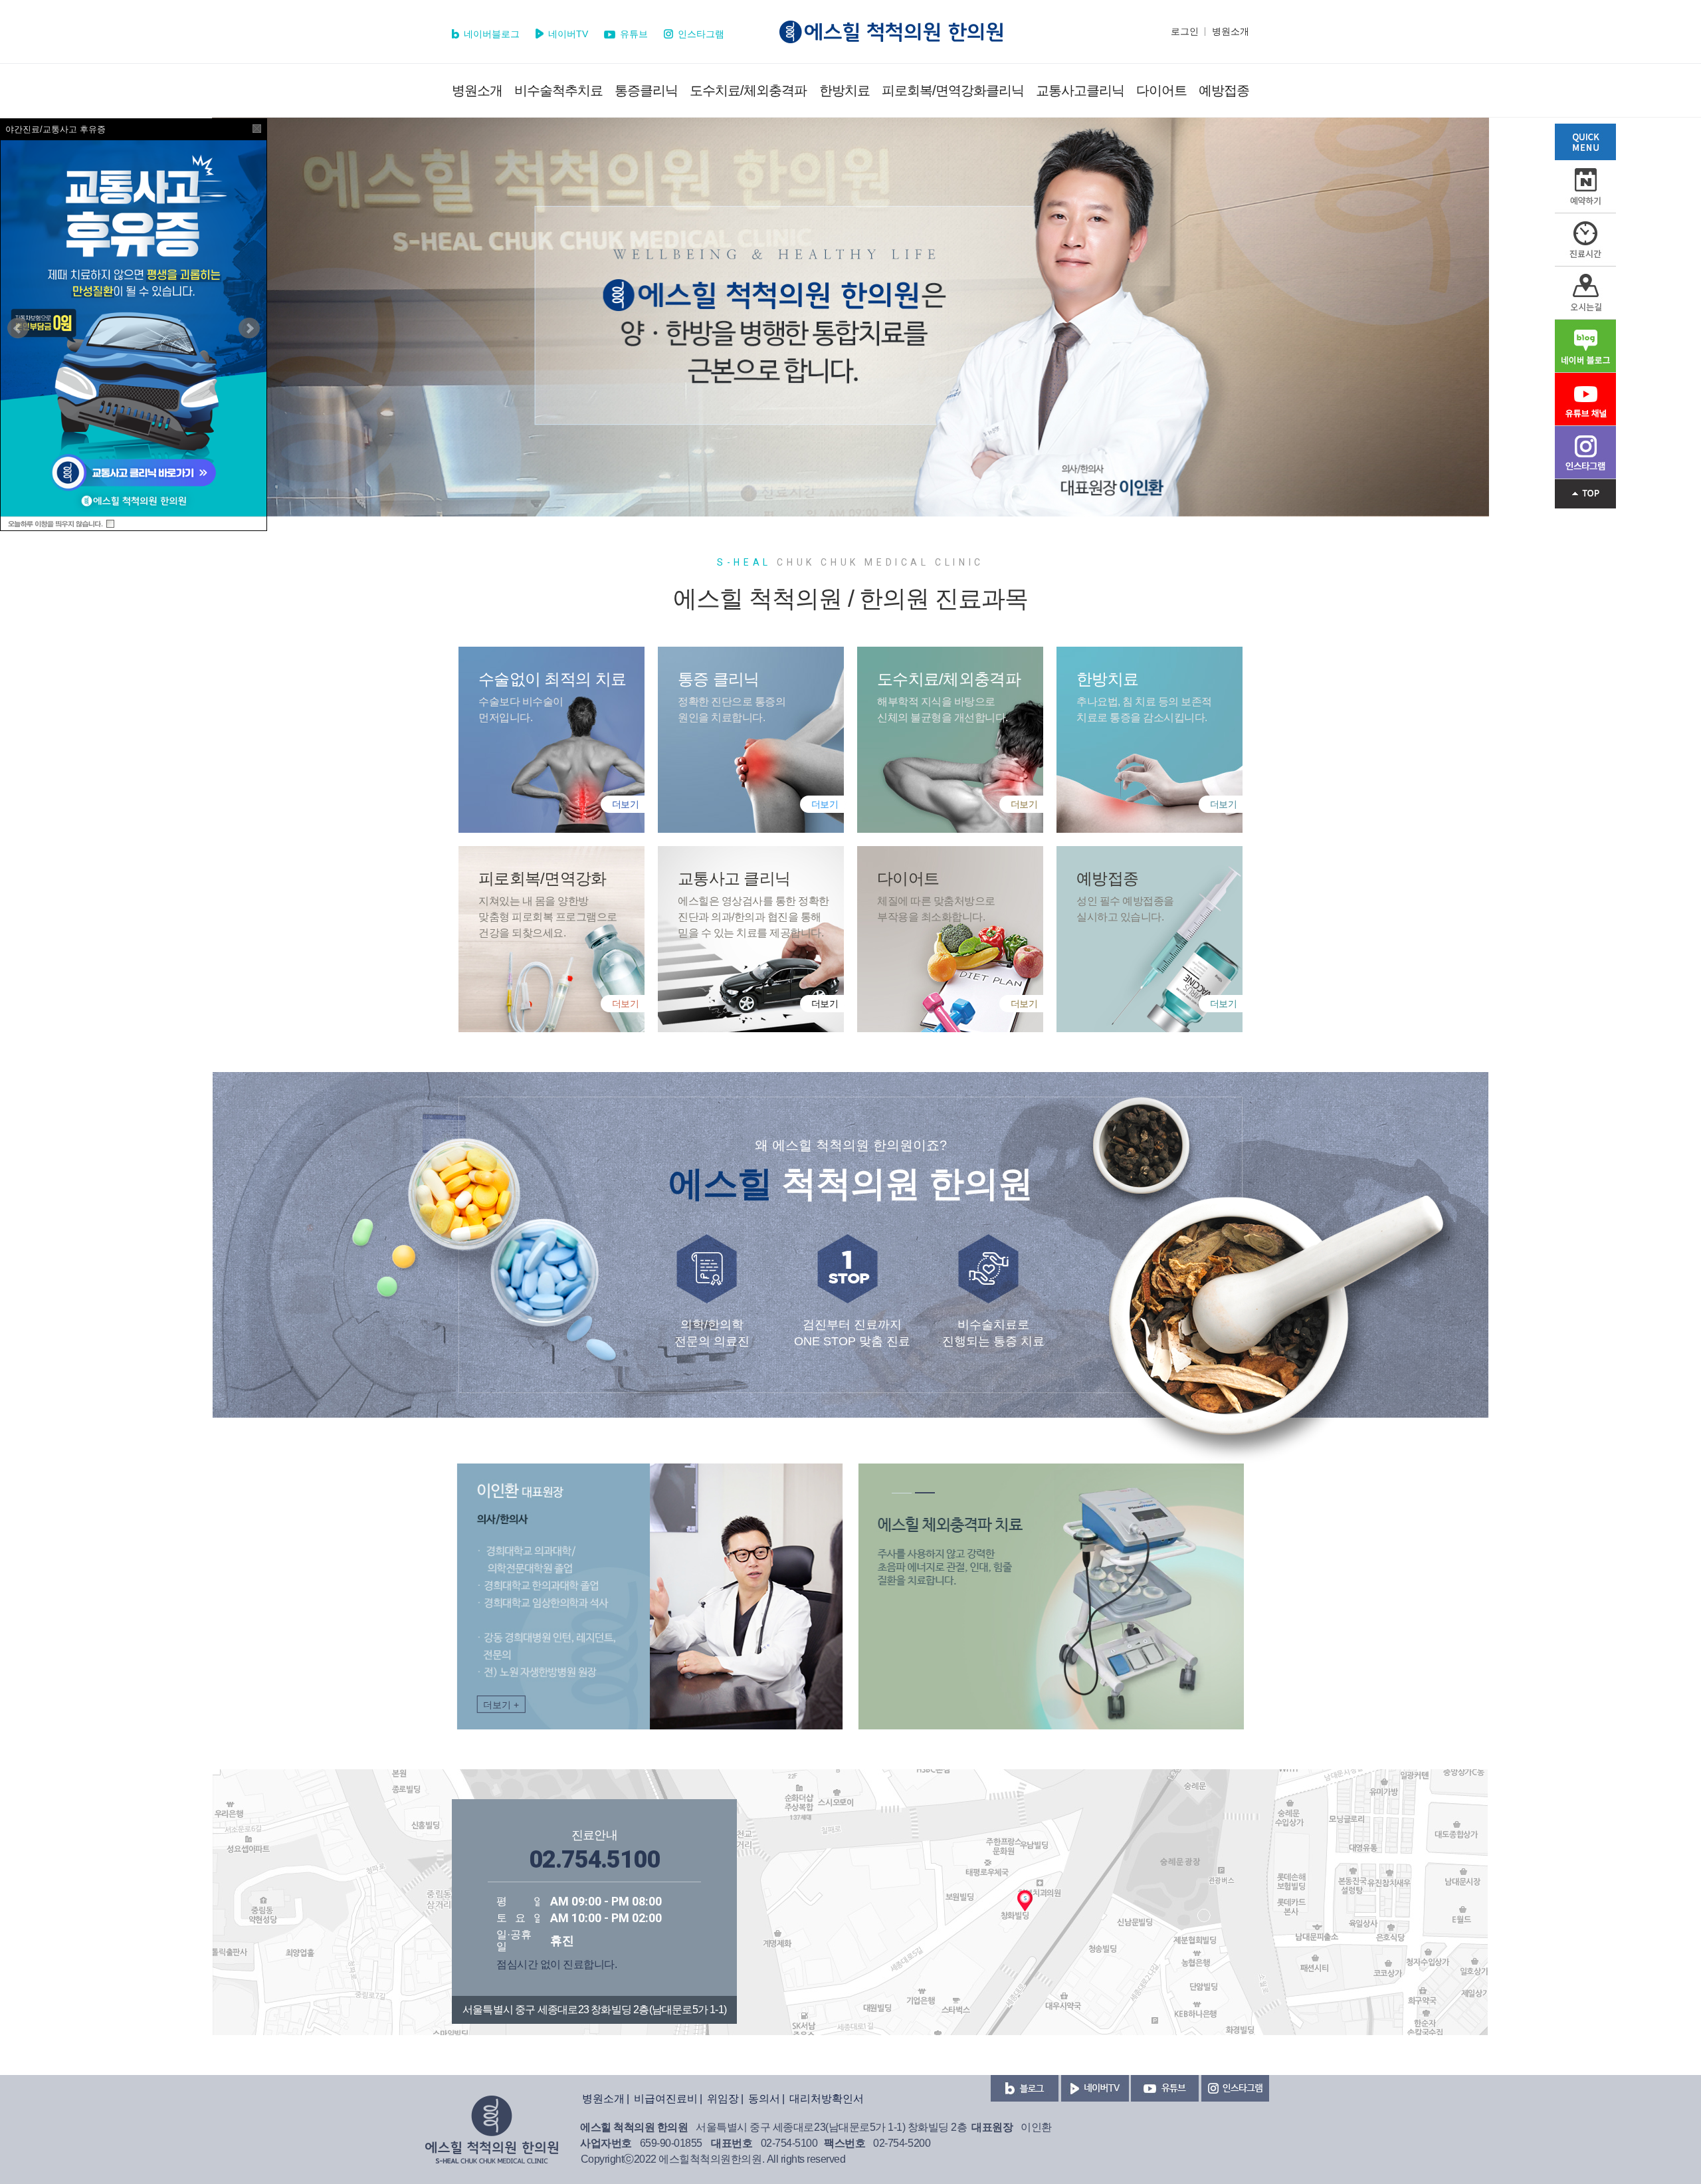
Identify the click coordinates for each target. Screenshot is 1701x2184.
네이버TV (567, 34)
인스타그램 (700, 34)
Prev (18, 328)
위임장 (723, 2099)
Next (249, 328)
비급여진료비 (666, 2099)
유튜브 (633, 34)
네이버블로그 (490, 34)
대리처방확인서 (827, 2099)
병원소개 (1231, 31)
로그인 (1185, 31)
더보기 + (501, 1705)
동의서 (764, 2099)
